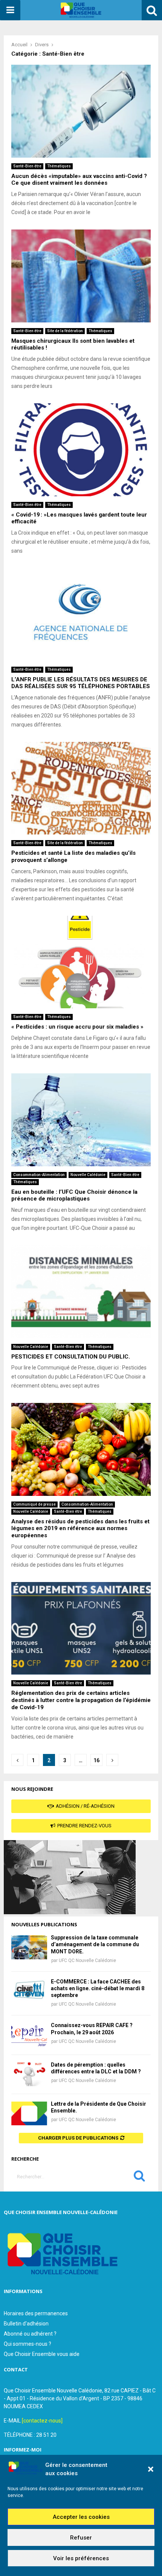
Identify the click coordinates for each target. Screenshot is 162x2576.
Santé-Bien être (27, 166)
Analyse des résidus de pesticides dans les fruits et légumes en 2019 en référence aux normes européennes (80, 1529)
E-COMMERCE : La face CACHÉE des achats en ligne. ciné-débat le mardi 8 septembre (98, 1988)
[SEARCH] (139, 2178)
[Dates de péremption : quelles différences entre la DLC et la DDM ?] (29, 2074)
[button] (151, 2469)
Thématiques (59, 166)
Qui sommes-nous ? (28, 2344)
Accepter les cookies (81, 2517)
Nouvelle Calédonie (88, 1175)
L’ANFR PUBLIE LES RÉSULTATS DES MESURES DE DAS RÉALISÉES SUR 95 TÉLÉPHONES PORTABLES (81, 683)
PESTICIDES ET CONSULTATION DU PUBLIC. (71, 1357)
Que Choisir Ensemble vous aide (42, 2354)
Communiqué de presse (34, 1504)
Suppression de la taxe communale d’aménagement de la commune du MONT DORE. (95, 1944)
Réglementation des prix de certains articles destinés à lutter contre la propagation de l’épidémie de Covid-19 (81, 1700)
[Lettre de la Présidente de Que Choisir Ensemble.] (29, 2113)
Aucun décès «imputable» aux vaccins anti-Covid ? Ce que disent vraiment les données (79, 180)
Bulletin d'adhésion (26, 2324)
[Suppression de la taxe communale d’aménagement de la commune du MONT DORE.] (29, 1947)
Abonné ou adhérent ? (30, 2334)
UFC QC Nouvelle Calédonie (87, 1960)
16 (96, 1760)
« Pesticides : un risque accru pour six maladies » (77, 1027)
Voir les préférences (81, 2558)
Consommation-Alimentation (39, 1175)
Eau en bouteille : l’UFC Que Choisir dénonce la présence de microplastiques (74, 1195)
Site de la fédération (65, 331)
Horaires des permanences (36, 2313)
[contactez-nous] (42, 2421)
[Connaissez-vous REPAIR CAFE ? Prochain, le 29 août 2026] (29, 2035)
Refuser (81, 2538)
